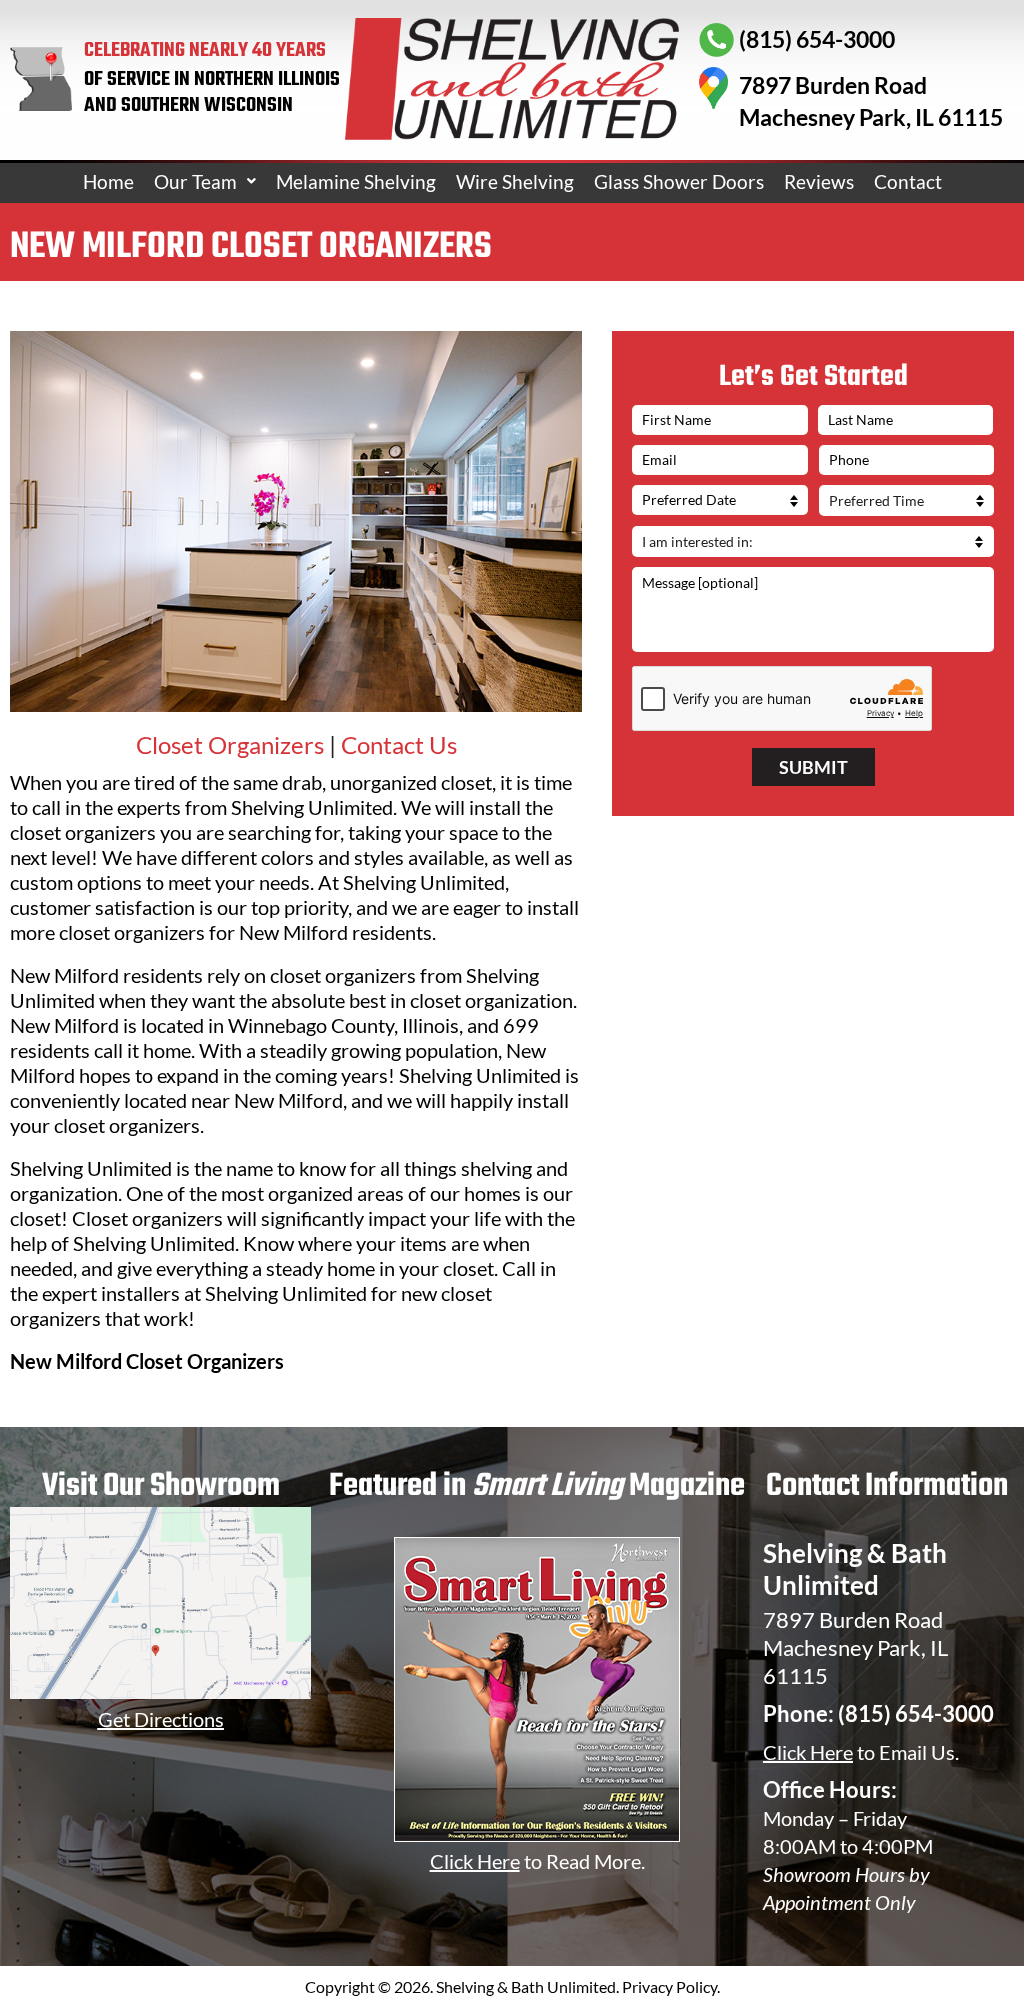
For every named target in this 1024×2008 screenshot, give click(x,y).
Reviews (819, 181)
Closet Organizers (230, 744)
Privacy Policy (669, 1986)
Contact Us (399, 744)
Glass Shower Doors (679, 181)
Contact (908, 181)
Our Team (195, 181)
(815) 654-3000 (916, 1713)
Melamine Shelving (356, 181)
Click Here (808, 1752)
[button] (205, 181)
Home (108, 181)
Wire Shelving (515, 181)
